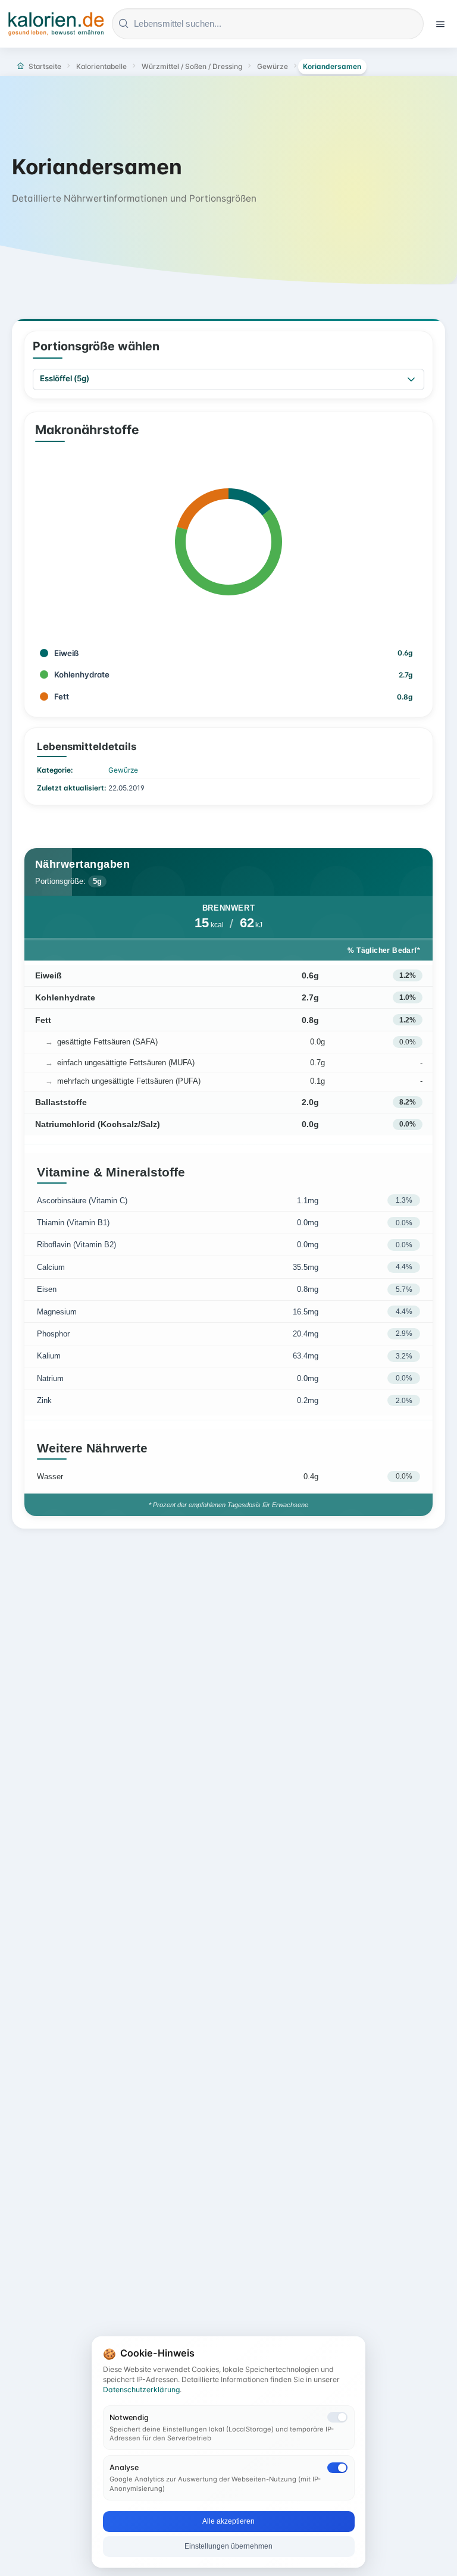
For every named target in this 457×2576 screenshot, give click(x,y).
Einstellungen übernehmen (228, 2546)
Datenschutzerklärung (141, 2390)
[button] (411, 379)
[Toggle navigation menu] (440, 24)
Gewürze (123, 770)
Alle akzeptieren (228, 2521)
